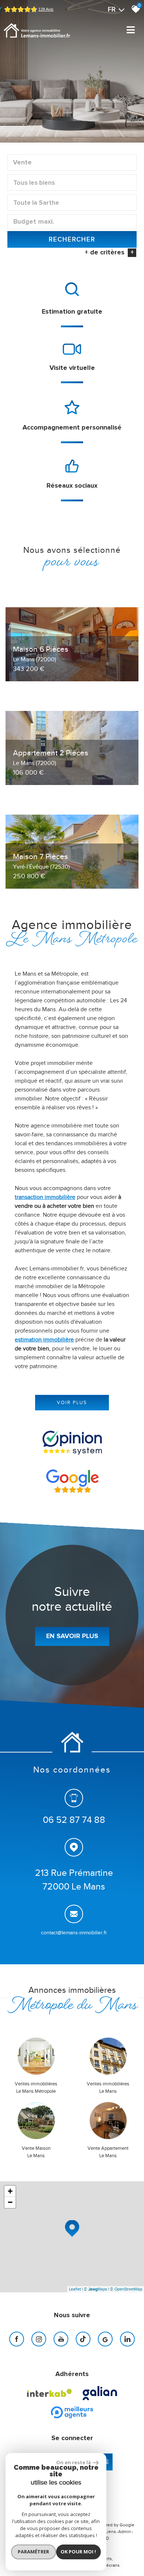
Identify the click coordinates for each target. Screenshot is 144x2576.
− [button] (10, 2202)
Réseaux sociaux (72, 486)
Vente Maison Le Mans (36, 2152)
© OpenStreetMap (126, 2289)
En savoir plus (72, 1636)
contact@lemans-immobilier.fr (74, 1933)
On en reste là (73, 2462)
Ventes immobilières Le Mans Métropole (36, 2087)
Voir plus (72, 1402)
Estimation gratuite (72, 312)
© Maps (95, 2289)
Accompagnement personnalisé (72, 428)
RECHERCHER (72, 239)
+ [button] (10, 2191)
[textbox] (72, 183)
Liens (111, 2532)
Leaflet (75, 2289)
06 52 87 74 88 (74, 1820)
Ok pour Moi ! (78, 2552)
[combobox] (72, 163)
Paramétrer (33, 2552)
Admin (125, 2532)
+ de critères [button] (109, 253)
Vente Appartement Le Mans (108, 2152)
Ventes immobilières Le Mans (108, 2087)
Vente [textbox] (22, 163)
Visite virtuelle (72, 368)
